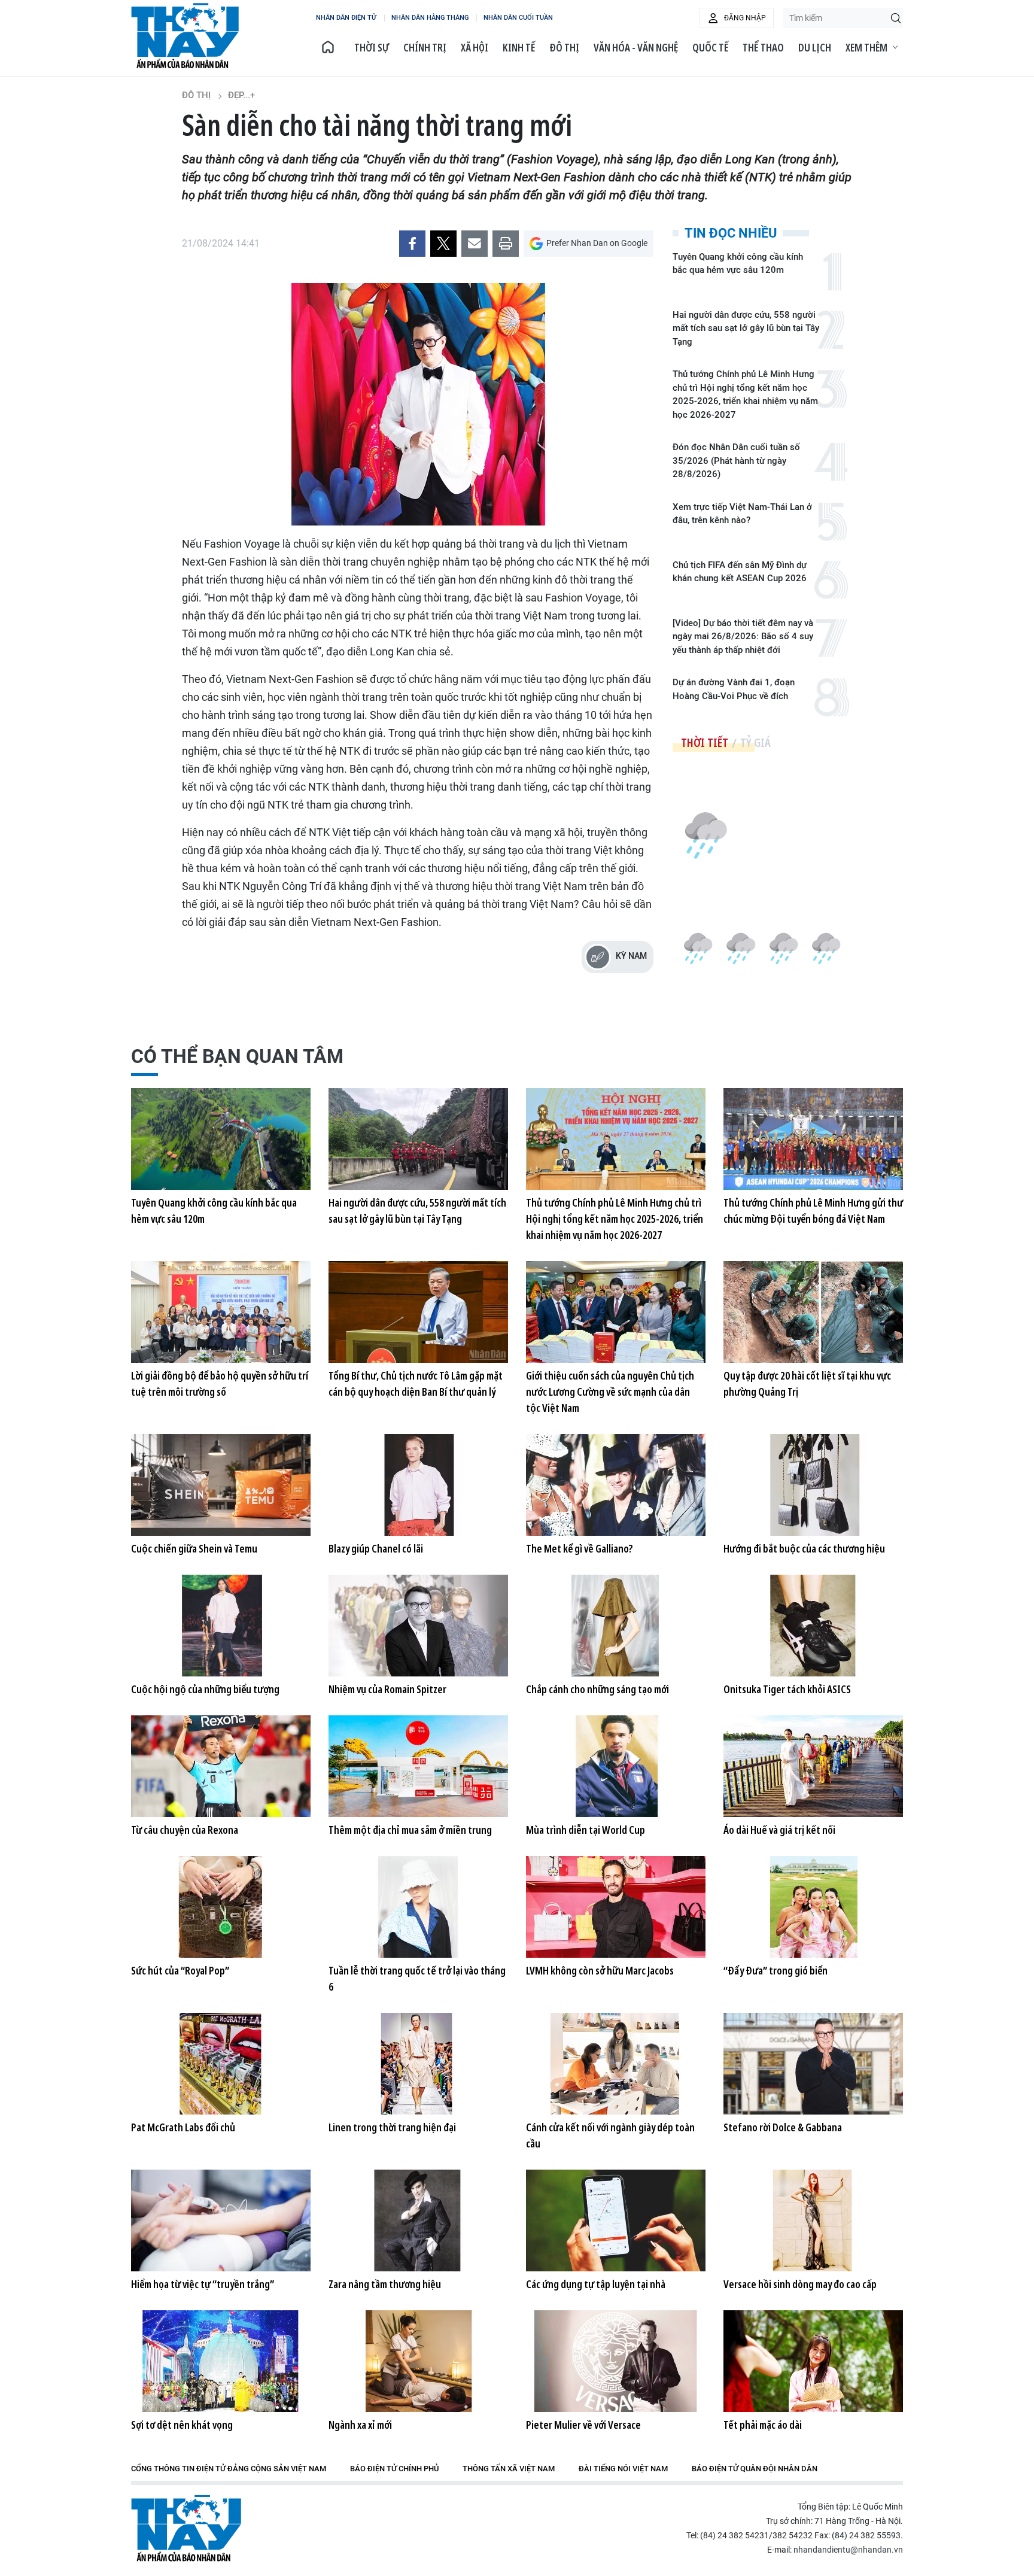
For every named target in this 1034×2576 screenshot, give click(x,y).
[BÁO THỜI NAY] (328, 47)
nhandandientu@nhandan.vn (848, 2550)
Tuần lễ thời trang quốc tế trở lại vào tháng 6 (417, 1978)
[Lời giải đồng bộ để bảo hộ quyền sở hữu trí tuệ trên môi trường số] (221, 1312)
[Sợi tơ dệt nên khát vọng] (221, 2361)
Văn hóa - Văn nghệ (636, 47)
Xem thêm (866, 47)
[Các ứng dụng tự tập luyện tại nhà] (616, 2220)
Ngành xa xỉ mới (360, 2425)
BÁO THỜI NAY (185, 36)
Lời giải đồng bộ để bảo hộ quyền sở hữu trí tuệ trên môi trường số (220, 1383)
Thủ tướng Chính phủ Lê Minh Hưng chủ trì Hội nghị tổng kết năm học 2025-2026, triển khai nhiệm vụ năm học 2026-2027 (745, 394)
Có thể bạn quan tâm (237, 1056)
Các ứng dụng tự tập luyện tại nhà (596, 2284)
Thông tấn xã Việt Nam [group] (509, 2469)
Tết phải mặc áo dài (763, 2425)
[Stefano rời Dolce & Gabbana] (813, 2064)
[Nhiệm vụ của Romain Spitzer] (418, 1626)
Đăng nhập (745, 18)
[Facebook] (412, 244)
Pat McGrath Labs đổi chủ (183, 2127)
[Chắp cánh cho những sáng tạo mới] (616, 1626)
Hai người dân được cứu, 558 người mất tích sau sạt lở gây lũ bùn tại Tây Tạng (746, 328)
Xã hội (475, 47)
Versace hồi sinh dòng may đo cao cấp (800, 2284)
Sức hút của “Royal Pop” (180, 1970)
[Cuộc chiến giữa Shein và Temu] (221, 1485)
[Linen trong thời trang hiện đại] (418, 2064)
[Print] (506, 244)
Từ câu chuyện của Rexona (185, 1830)
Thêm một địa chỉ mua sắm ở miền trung (410, 1830)
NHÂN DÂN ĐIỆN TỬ (346, 18)
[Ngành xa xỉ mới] (418, 2361)
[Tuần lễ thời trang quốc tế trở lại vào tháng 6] (418, 1907)
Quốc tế (710, 47)
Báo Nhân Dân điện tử (186, 2528)
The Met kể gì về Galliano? (580, 1548)
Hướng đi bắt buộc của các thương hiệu (804, 1548)
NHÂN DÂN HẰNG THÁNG (430, 18)
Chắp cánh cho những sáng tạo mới (597, 1689)
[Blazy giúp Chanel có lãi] (418, 1485)
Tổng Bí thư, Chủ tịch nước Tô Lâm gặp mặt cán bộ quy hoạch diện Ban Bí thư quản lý (416, 1383)
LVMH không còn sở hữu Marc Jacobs (600, 1970)
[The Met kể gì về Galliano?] (616, 1485)
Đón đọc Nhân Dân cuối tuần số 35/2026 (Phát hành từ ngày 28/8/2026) (736, 461)
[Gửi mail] (475, 244)
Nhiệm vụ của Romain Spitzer (387, 1689)
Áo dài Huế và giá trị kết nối (779, 1830)
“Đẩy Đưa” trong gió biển (775, 1970)
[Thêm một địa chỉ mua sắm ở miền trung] (418, 1766)
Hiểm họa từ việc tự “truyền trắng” (203, 2284)
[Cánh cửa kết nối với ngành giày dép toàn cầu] (616, 2064)
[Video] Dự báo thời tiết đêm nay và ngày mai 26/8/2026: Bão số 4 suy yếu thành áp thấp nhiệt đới (743, 637)
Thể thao (763, 47)
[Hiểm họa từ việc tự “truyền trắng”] (221, 2220)
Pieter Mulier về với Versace (583, 2425)
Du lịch (815, 47)
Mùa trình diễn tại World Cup (586, 1830)
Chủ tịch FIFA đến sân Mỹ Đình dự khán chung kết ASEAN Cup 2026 (740, 572)
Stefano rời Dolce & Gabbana (783, 2127)
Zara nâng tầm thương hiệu (385, 2284)
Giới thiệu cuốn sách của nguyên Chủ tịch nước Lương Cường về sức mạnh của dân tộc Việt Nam (610, 1392)
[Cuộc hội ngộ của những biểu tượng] (221, 1626)
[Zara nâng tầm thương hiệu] (418, 2220)
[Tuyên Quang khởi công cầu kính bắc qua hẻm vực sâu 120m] (221, 1139)
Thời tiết (705, 742)
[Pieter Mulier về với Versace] (616, 2361)
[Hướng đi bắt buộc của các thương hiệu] (813, 1485)
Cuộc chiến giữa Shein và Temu (194, 1548)
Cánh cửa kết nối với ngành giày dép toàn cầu (610, 2135)
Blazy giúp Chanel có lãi (376, 1548)
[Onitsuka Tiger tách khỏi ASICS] (813, 1626)
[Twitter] (443, 244)
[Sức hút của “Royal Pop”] (221, 1907)
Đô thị (564, 47)
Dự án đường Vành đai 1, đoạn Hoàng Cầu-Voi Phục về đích (734, 689)
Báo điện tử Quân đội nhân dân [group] (755, 2469)
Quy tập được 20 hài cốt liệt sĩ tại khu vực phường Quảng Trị (807, 1383)
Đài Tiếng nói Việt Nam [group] (623, 2469)
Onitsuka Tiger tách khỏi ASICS (787, 1689)
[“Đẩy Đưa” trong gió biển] (813, 1907)
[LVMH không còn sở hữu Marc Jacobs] (616, 1907)
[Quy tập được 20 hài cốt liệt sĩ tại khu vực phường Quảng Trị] (813, 1312)
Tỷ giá (755, 742)
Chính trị (425, 47)
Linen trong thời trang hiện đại (392, 2127)
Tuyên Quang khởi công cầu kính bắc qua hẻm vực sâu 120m (738, 264)
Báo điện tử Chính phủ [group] (394, 2469)
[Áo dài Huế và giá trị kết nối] (813, 1766)
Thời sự (372, 47)
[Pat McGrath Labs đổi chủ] (221, 2064)
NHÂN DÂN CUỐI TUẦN (518, 18)
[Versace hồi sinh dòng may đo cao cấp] (813, 2220)
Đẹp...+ (241, 95)
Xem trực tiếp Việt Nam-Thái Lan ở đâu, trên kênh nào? (742, 514)
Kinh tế (519, 47)
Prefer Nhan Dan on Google (597, 243)
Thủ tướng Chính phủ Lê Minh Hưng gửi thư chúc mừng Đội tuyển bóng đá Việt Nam (813, 1210)
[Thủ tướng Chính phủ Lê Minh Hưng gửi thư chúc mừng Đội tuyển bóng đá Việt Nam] (813, 1139)
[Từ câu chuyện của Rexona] (221, 1766)
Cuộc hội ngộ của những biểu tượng (205, 1689)
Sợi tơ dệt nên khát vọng (182, 2425)
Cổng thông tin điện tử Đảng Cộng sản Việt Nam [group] (229, 2469)
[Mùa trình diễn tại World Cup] (616, 1766)
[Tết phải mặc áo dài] (813, 2361)
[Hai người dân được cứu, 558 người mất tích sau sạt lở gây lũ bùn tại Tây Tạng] (418, 1139)
